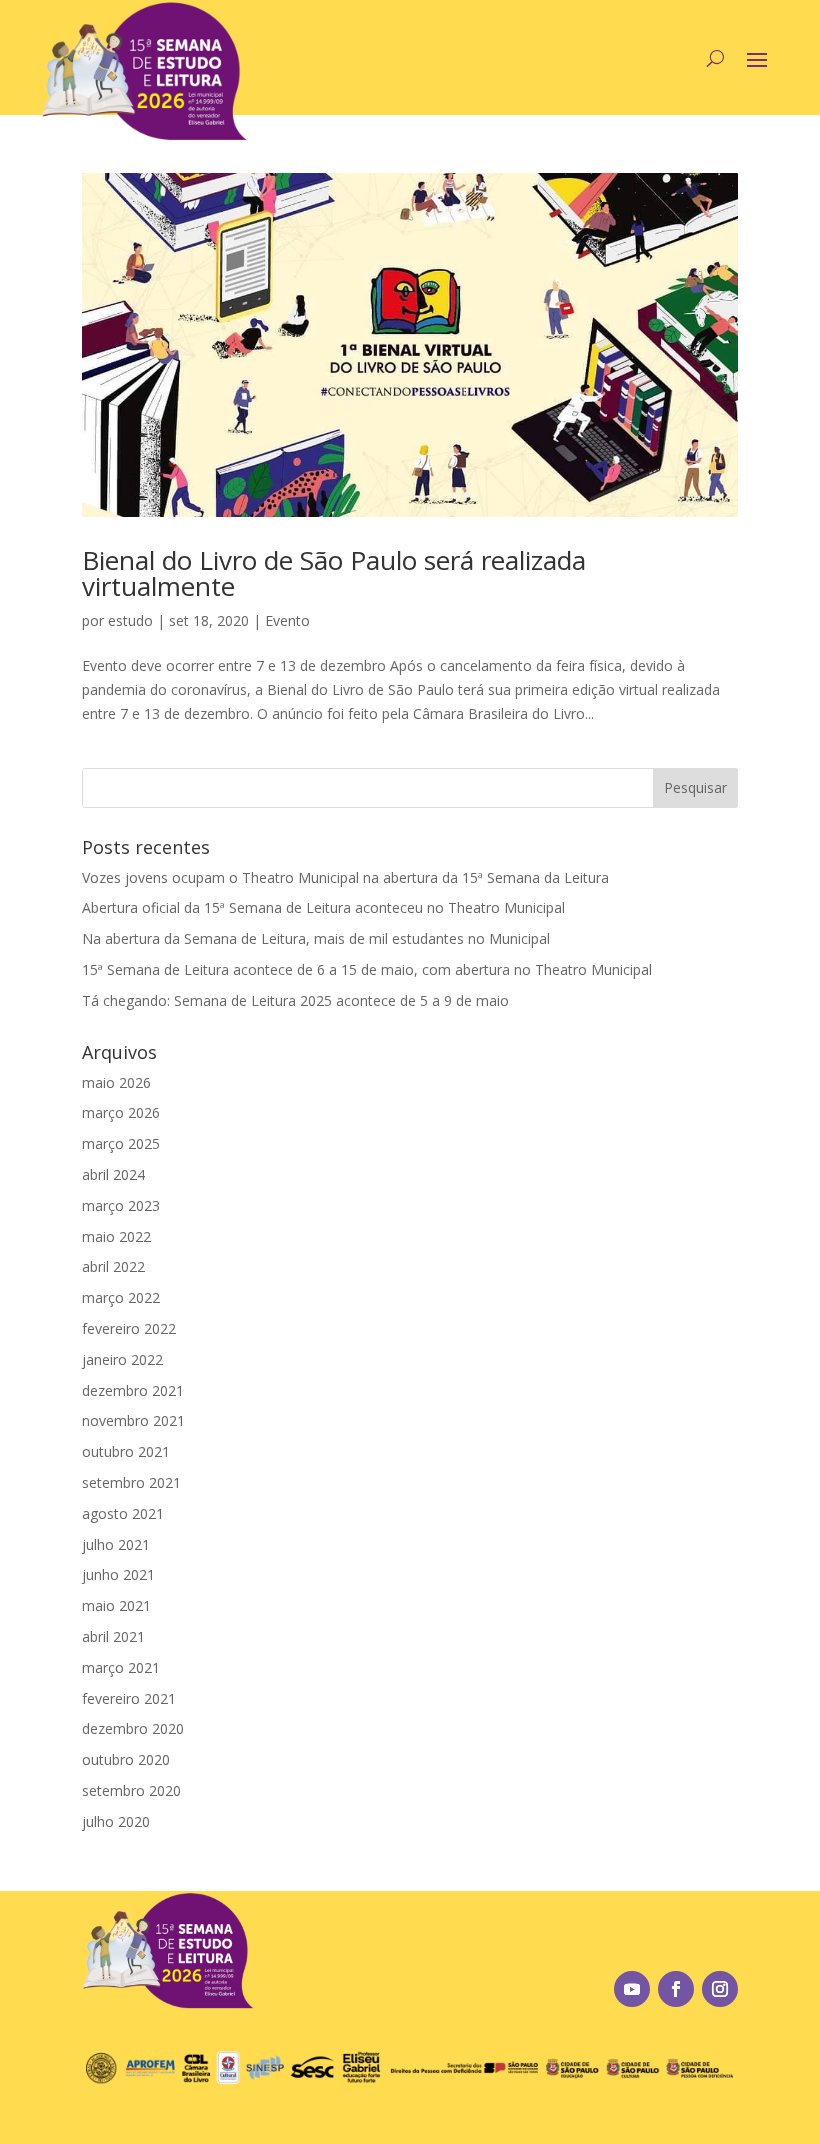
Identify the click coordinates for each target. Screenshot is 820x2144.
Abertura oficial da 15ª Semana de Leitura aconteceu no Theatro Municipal (323, 907)
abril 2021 (113, 1636)
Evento (287, 620)
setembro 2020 (131, 1790)
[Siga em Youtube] (632, 1989)
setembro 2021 (131, 1482)
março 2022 (121, 1297)
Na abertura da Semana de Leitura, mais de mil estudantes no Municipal (316, 938)
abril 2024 (113, 1174)
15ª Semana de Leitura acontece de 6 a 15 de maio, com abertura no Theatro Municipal (367, 969)
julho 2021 (116, 1544)
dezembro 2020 (133, 1728)
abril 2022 (113, 1266)
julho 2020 (116, 1821)
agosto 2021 (123, 1513)
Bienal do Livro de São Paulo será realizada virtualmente (334, 573)
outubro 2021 (126, 1451)
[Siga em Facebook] (676, 1989)
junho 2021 (118, 1574)
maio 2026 (116, 1082)
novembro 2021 (133, 1420)
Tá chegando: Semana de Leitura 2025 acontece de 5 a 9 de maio (295, 1000)
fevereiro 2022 (129, 1328)
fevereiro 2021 (129, 1698)
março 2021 (121, 1667)
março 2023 (121, 1205)
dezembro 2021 (133, 1390)
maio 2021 (116, 1605)
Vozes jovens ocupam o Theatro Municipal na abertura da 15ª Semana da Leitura (345, 877)
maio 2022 (116, 1236)
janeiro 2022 (122, 1359)
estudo (130, 620)
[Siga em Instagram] (720, 1989)
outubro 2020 (126, 1759)
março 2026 (121, 1112)
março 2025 (121, 1143)
